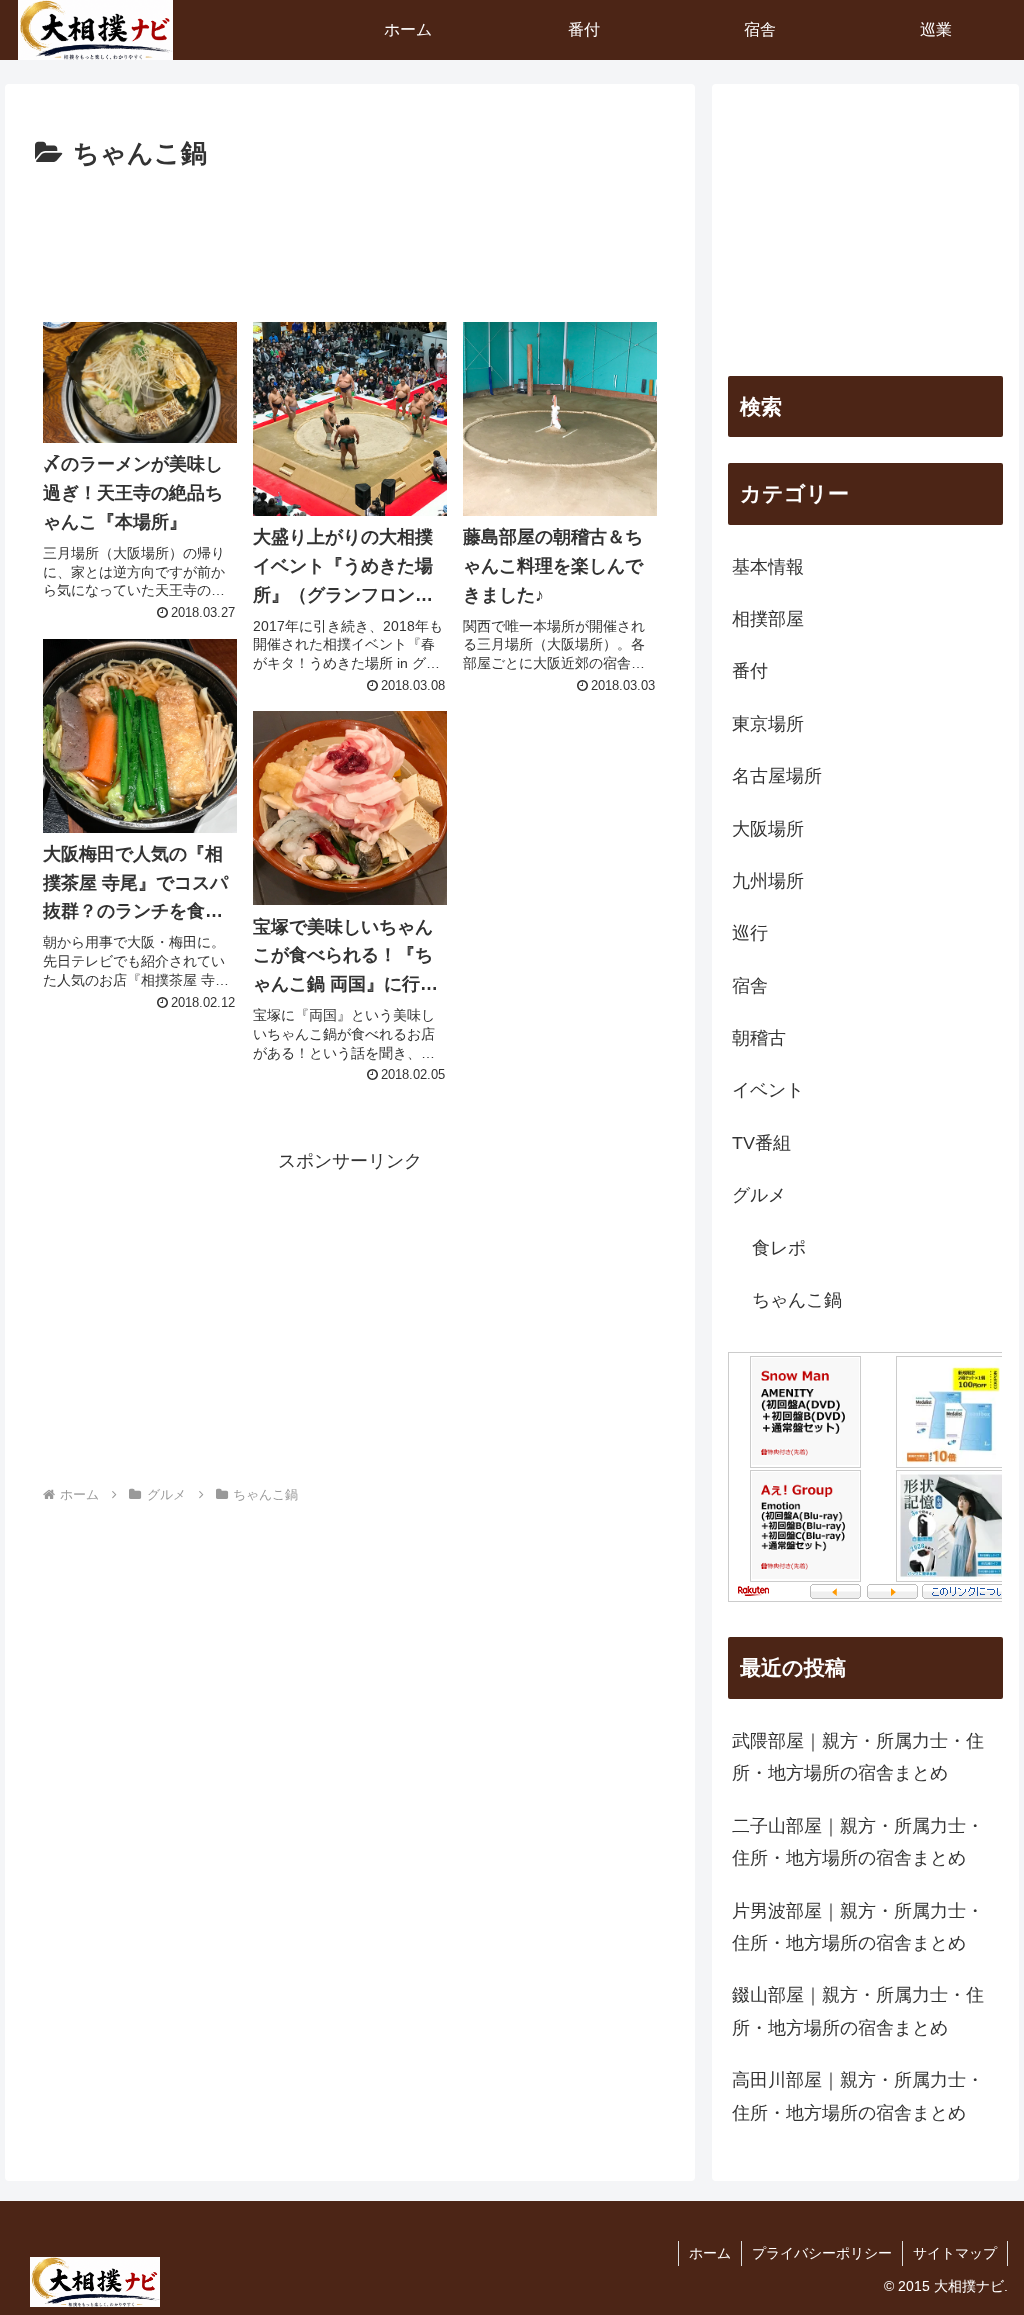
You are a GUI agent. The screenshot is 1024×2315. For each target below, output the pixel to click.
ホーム (710, 2253)
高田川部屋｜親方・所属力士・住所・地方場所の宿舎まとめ (858, 2096)
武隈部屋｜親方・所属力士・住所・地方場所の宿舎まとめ (858, 1757)
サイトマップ (955, 2253)
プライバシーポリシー (822, 2253)
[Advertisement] (350, 237)
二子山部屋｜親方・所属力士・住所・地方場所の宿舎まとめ (858, 1842)
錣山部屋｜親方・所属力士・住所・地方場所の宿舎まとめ (858, 2011)
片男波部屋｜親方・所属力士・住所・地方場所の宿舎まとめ (858, 1927)
